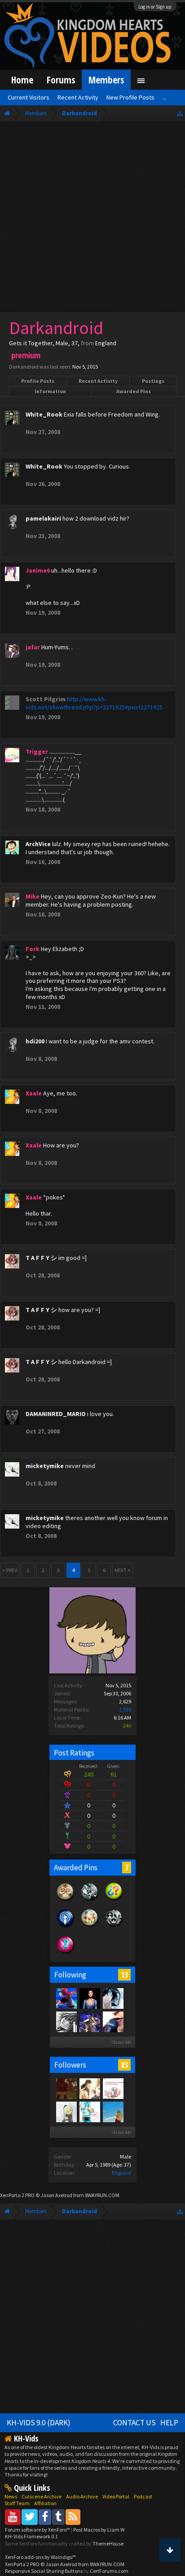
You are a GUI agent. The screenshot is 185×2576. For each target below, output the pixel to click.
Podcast (143, 2496)
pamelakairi (43, 518)
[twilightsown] (66, 2021)
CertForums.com (109, 2571)
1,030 (125, 1709)
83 (124, 2065)
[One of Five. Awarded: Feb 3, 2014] (90, 1900)
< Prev (10, 1570)
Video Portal (116, 2496)
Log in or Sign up (155, 7)
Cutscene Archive (42, 2496)
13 (124, 1975)
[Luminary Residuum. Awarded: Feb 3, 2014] (66, 1900)
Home (22, 80)
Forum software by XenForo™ (38, 2530)
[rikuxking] (89, 2088)
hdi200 (35, 1041)
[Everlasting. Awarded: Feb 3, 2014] (114, 1927)
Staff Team (17, 2503)
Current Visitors (29, 97)
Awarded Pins (134, 391)
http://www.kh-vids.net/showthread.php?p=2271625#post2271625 (94, 703)
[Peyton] (113, 2111)
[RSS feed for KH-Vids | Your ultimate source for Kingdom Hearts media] (73, 2517)
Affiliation (45, 2503)
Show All (121, 2042)
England (121, 2173)
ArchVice (38, 844)
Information (50, 391)
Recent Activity (98, 381)
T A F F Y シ (41, 1258)
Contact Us (134, 2423)
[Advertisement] (92, 219)
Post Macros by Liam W (99, 2530)
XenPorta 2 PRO (17, 2195)
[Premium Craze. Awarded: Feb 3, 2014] (66, 1953)
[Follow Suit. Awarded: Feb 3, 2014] (90, 1927)
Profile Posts (38, 381)
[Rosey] (66, 2111)
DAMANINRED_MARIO (56, 1414)
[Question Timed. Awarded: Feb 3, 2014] (114, 1900)
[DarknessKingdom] (113, 1998)
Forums (61, 80)
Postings (153, 381)
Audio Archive (82, 2496)
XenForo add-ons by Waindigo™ (40, 2557)
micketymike (45, 1466)
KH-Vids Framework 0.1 (31, 2536)
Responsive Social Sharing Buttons (44, 2571)
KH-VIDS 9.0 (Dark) (39, 2423)
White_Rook (44, 414)
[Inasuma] (89, 2021)
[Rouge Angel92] (89, 2111)
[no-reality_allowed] (113, 2021)
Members (106, 80)
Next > (123, 1570)
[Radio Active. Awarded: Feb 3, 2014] (66, 1927)
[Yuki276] (66, 2088)
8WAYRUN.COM (102, 2195)
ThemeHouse (108, 2543)
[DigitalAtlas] (66, 1998)
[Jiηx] (89, 1998)
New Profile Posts (130, 97)
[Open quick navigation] (180, 113)
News (11, 2496)
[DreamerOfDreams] (113, 2088)
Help (169, 2423)
